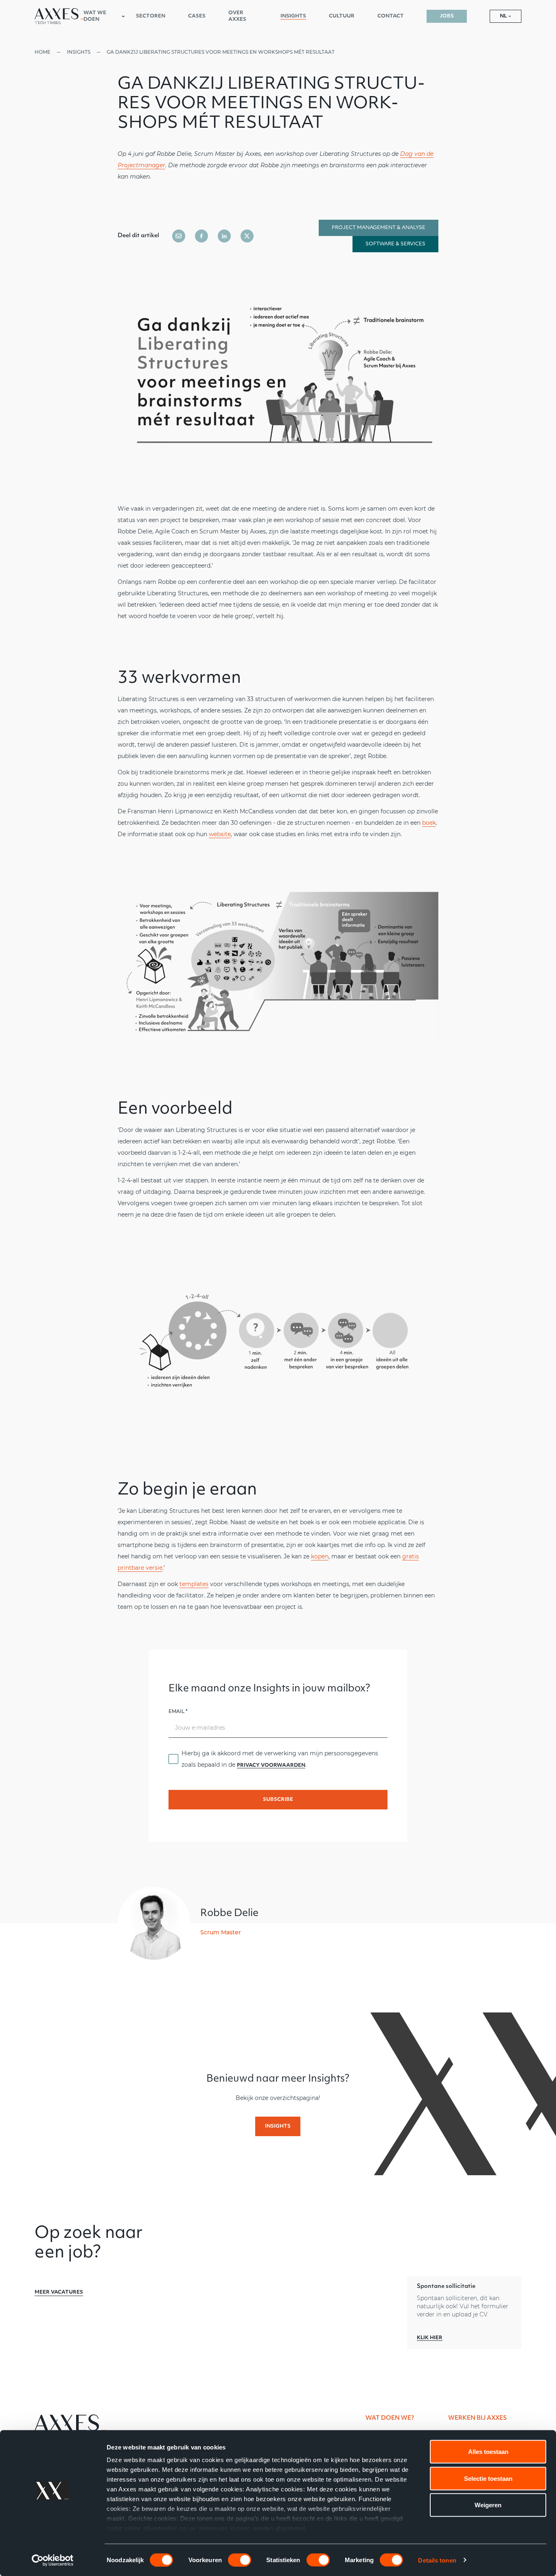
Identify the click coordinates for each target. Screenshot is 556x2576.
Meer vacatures (59, 2292)
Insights (79, 52)
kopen (320, 1556)
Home (43, 52)
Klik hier (430, 2338)
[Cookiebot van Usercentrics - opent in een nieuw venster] (53, 2560)
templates (194, 1584)
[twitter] (247, 236)
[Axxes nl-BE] (59, 16)
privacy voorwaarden (271, 1765)
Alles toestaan (488, 2452)
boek (429, 823)
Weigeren (488, 2505)
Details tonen (437, 2560)
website (220, 834)
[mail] (179, 236)
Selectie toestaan (488, 2478)
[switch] (240, 2560)
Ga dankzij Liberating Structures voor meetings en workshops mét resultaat (221, 52)
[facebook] (201, 236)
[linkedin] (224, 236)
